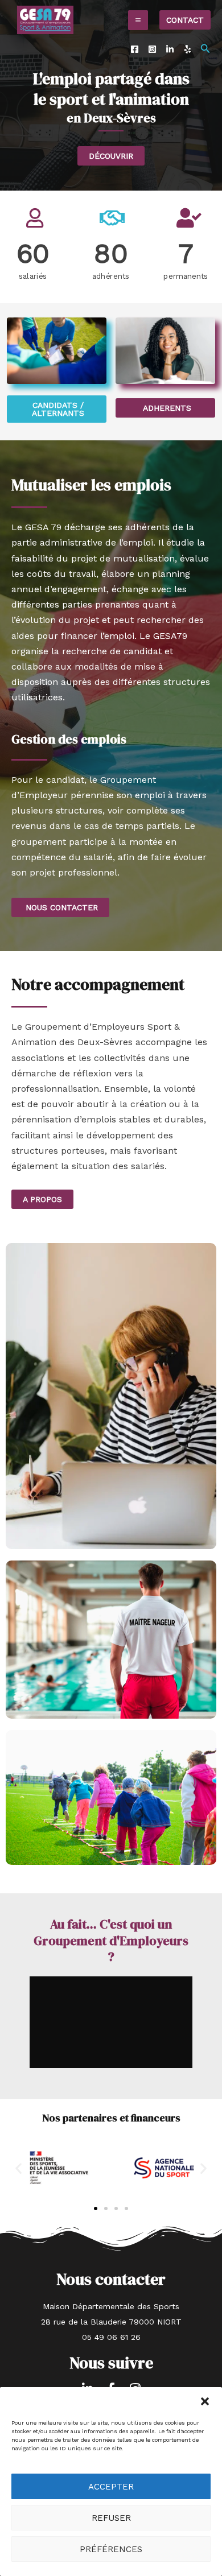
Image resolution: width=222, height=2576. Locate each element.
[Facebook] (135, 49)
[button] (205, 2401)
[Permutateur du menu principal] (138, 20)
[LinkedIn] (170, 49)
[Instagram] (152, 49)
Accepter (111, 2487)
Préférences (111, 2549)
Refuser (111, 2518)
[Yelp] (188, 49)
